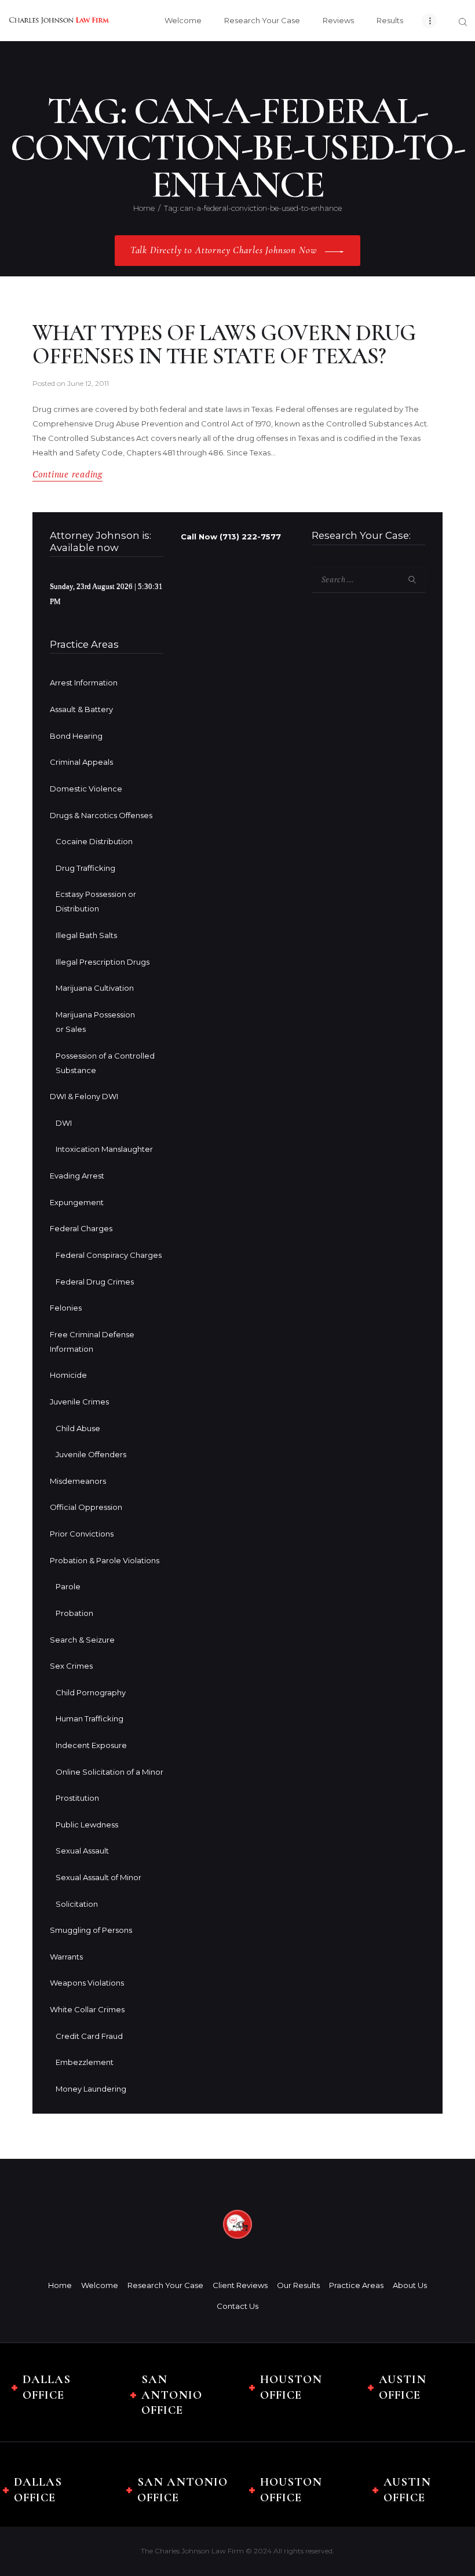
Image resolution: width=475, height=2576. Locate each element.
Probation (74, 1613)
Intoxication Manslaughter (104, 1149)
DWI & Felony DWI (84, 1096)
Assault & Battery (81, 709)
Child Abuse (78, 1428)
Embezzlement (85, 2062)
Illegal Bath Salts (86, 935)
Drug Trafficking (85, 868)
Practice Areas (356, 2285)
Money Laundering (91, 2089)
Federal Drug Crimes (95, 1282)
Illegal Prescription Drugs (103, 962)
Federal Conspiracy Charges (109, 1255)
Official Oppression (86, 1507)
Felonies (66, 1308)
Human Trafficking (89, 1718)
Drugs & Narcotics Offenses (101, 815)
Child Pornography (91, 1692)
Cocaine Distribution (94, 841)
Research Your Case (165, 2285)
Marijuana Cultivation (95, 988)
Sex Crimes (71, 1666)
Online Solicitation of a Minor (109, 1772)
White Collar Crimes (87, 2009)
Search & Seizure (82, 1640)
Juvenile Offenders (91, 1454)
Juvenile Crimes (79, 1402)
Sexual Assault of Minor (98, 1877)
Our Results (298, 2285)
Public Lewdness (87, 1825)
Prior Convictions (82, 1534)
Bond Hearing (76, 736)
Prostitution (77, 1798)
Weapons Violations (87, 1983)
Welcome (100, 2285)
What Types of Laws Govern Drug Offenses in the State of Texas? (224, 345)
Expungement (77, 1202)
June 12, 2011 (88, 383)
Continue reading (67, 474)
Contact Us (237, 2306)
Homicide (68, 1375)
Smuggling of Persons (91, 1930)
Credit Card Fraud (89, 2036)
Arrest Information (84, 683)
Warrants (66, 1957)
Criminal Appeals (81, 762)
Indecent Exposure (91, 1745)
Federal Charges (81, 1228)
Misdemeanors (78, 1481)
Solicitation (77, 1904)
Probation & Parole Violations (105, 1560)
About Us (410, 2285)
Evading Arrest (77, 1176)
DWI (64, 1123)
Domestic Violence (86, 789)
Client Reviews (240, 2285)
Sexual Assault (82, 1851)
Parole (68, 1586)
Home (144, 208)
